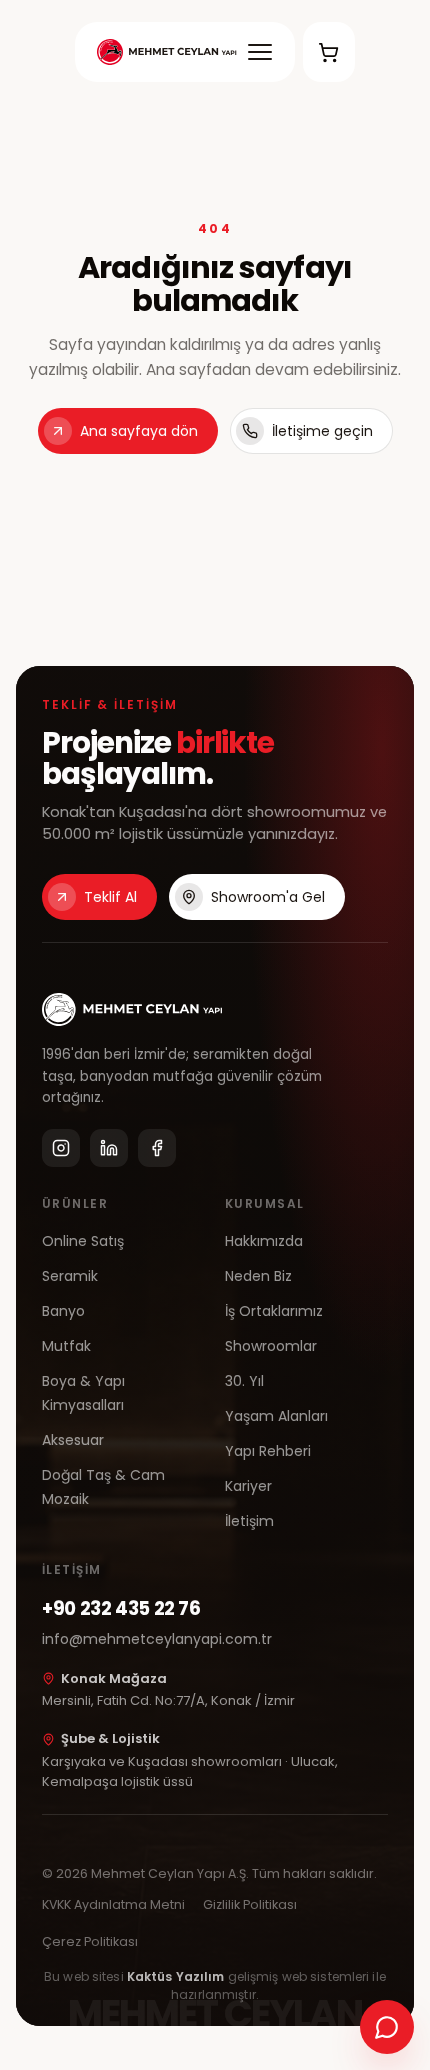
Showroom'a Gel (268, 897)
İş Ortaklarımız (274, 1311)
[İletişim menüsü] (387, 2027)
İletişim (249, 1521)
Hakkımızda (264, 1241)
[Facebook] (157, 1148)
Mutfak (66, 1346)
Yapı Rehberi (268, 1451)
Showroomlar (271, 1346)
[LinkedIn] (109, 1148)
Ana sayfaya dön (139, 431)
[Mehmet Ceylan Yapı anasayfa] (166, 52)
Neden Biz (258, 1276)
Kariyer (248, 1486)
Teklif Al (110, 897)
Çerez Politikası (90, 1941)
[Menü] (260, 52)
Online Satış (83, 1241)
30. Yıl (244, 1381)
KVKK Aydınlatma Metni (113, 1904)
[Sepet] (329, 52)
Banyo (63, 1311)
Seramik (70, 1276)
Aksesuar (73, 1440)
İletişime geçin (322, 431)
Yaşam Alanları (276, 1416)
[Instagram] (61, 1148)
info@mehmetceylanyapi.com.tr (157, 1639)
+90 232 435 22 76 (121, 1608)
